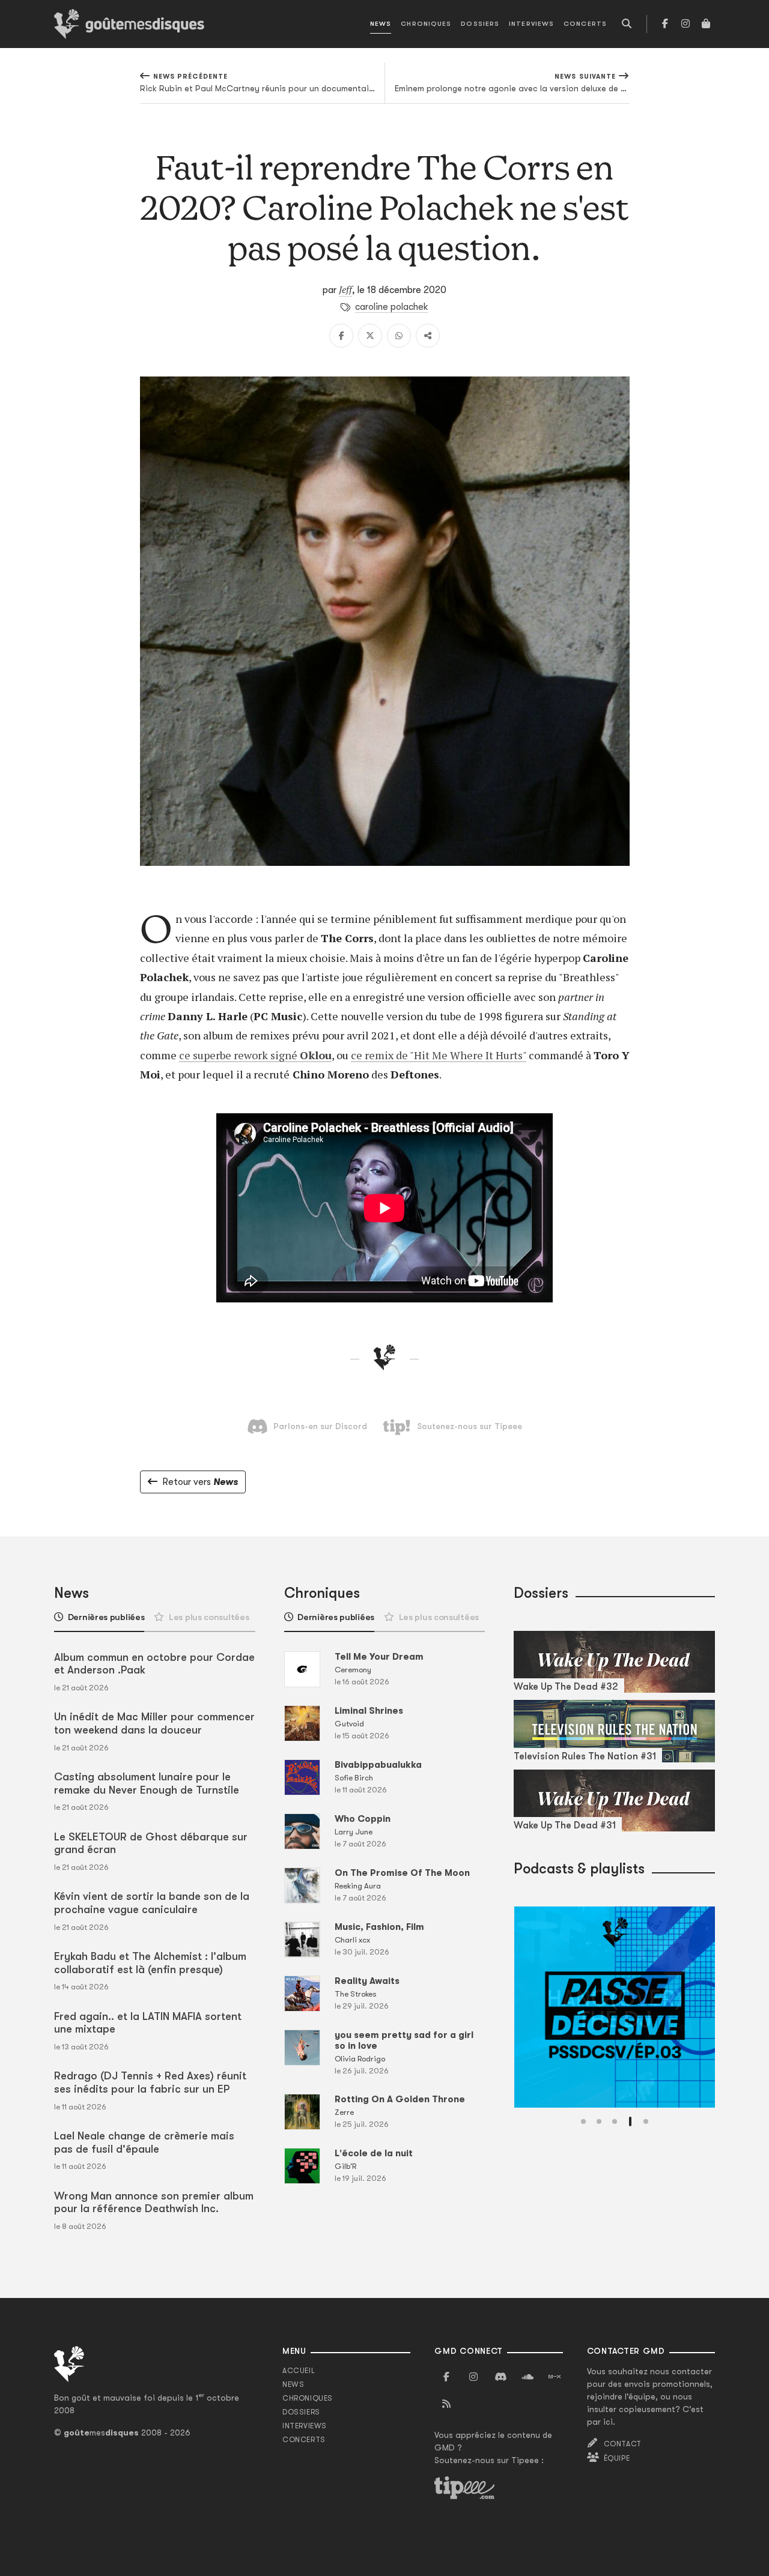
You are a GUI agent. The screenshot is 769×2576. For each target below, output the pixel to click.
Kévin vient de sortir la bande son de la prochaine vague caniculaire (152, 1903)
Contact (623, 2444)
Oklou (316, 1055)
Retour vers (200, 1482)
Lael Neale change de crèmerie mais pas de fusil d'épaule (144, 2142)
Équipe (617, 2458)
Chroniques (426, 24)
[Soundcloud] (527, 2377)
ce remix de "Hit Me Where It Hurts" (439, 1055)
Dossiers (480, 24)
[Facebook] (665, 24)
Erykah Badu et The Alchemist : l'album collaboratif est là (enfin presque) (150, 1963)
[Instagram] (685, 24)
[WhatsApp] (399, 336)
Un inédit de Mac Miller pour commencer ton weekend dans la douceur (154, 1723)
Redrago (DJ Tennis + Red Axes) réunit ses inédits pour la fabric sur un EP (150, 2082)
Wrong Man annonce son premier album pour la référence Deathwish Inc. (154, 2203)
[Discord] (500, 2377)
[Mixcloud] (555, 2377)
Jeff (345, 289)
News (381, 24)
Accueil (299, 2371)
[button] (583, 2121)
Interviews (531, 24)
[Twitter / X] (370, 336)
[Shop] (706, 24)
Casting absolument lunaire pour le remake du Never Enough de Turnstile (147, 1783)
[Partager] (428, 336)
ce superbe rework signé (239, 1055)
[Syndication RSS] (446, 2404)
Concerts (585, 24)
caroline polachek (392, 307)
